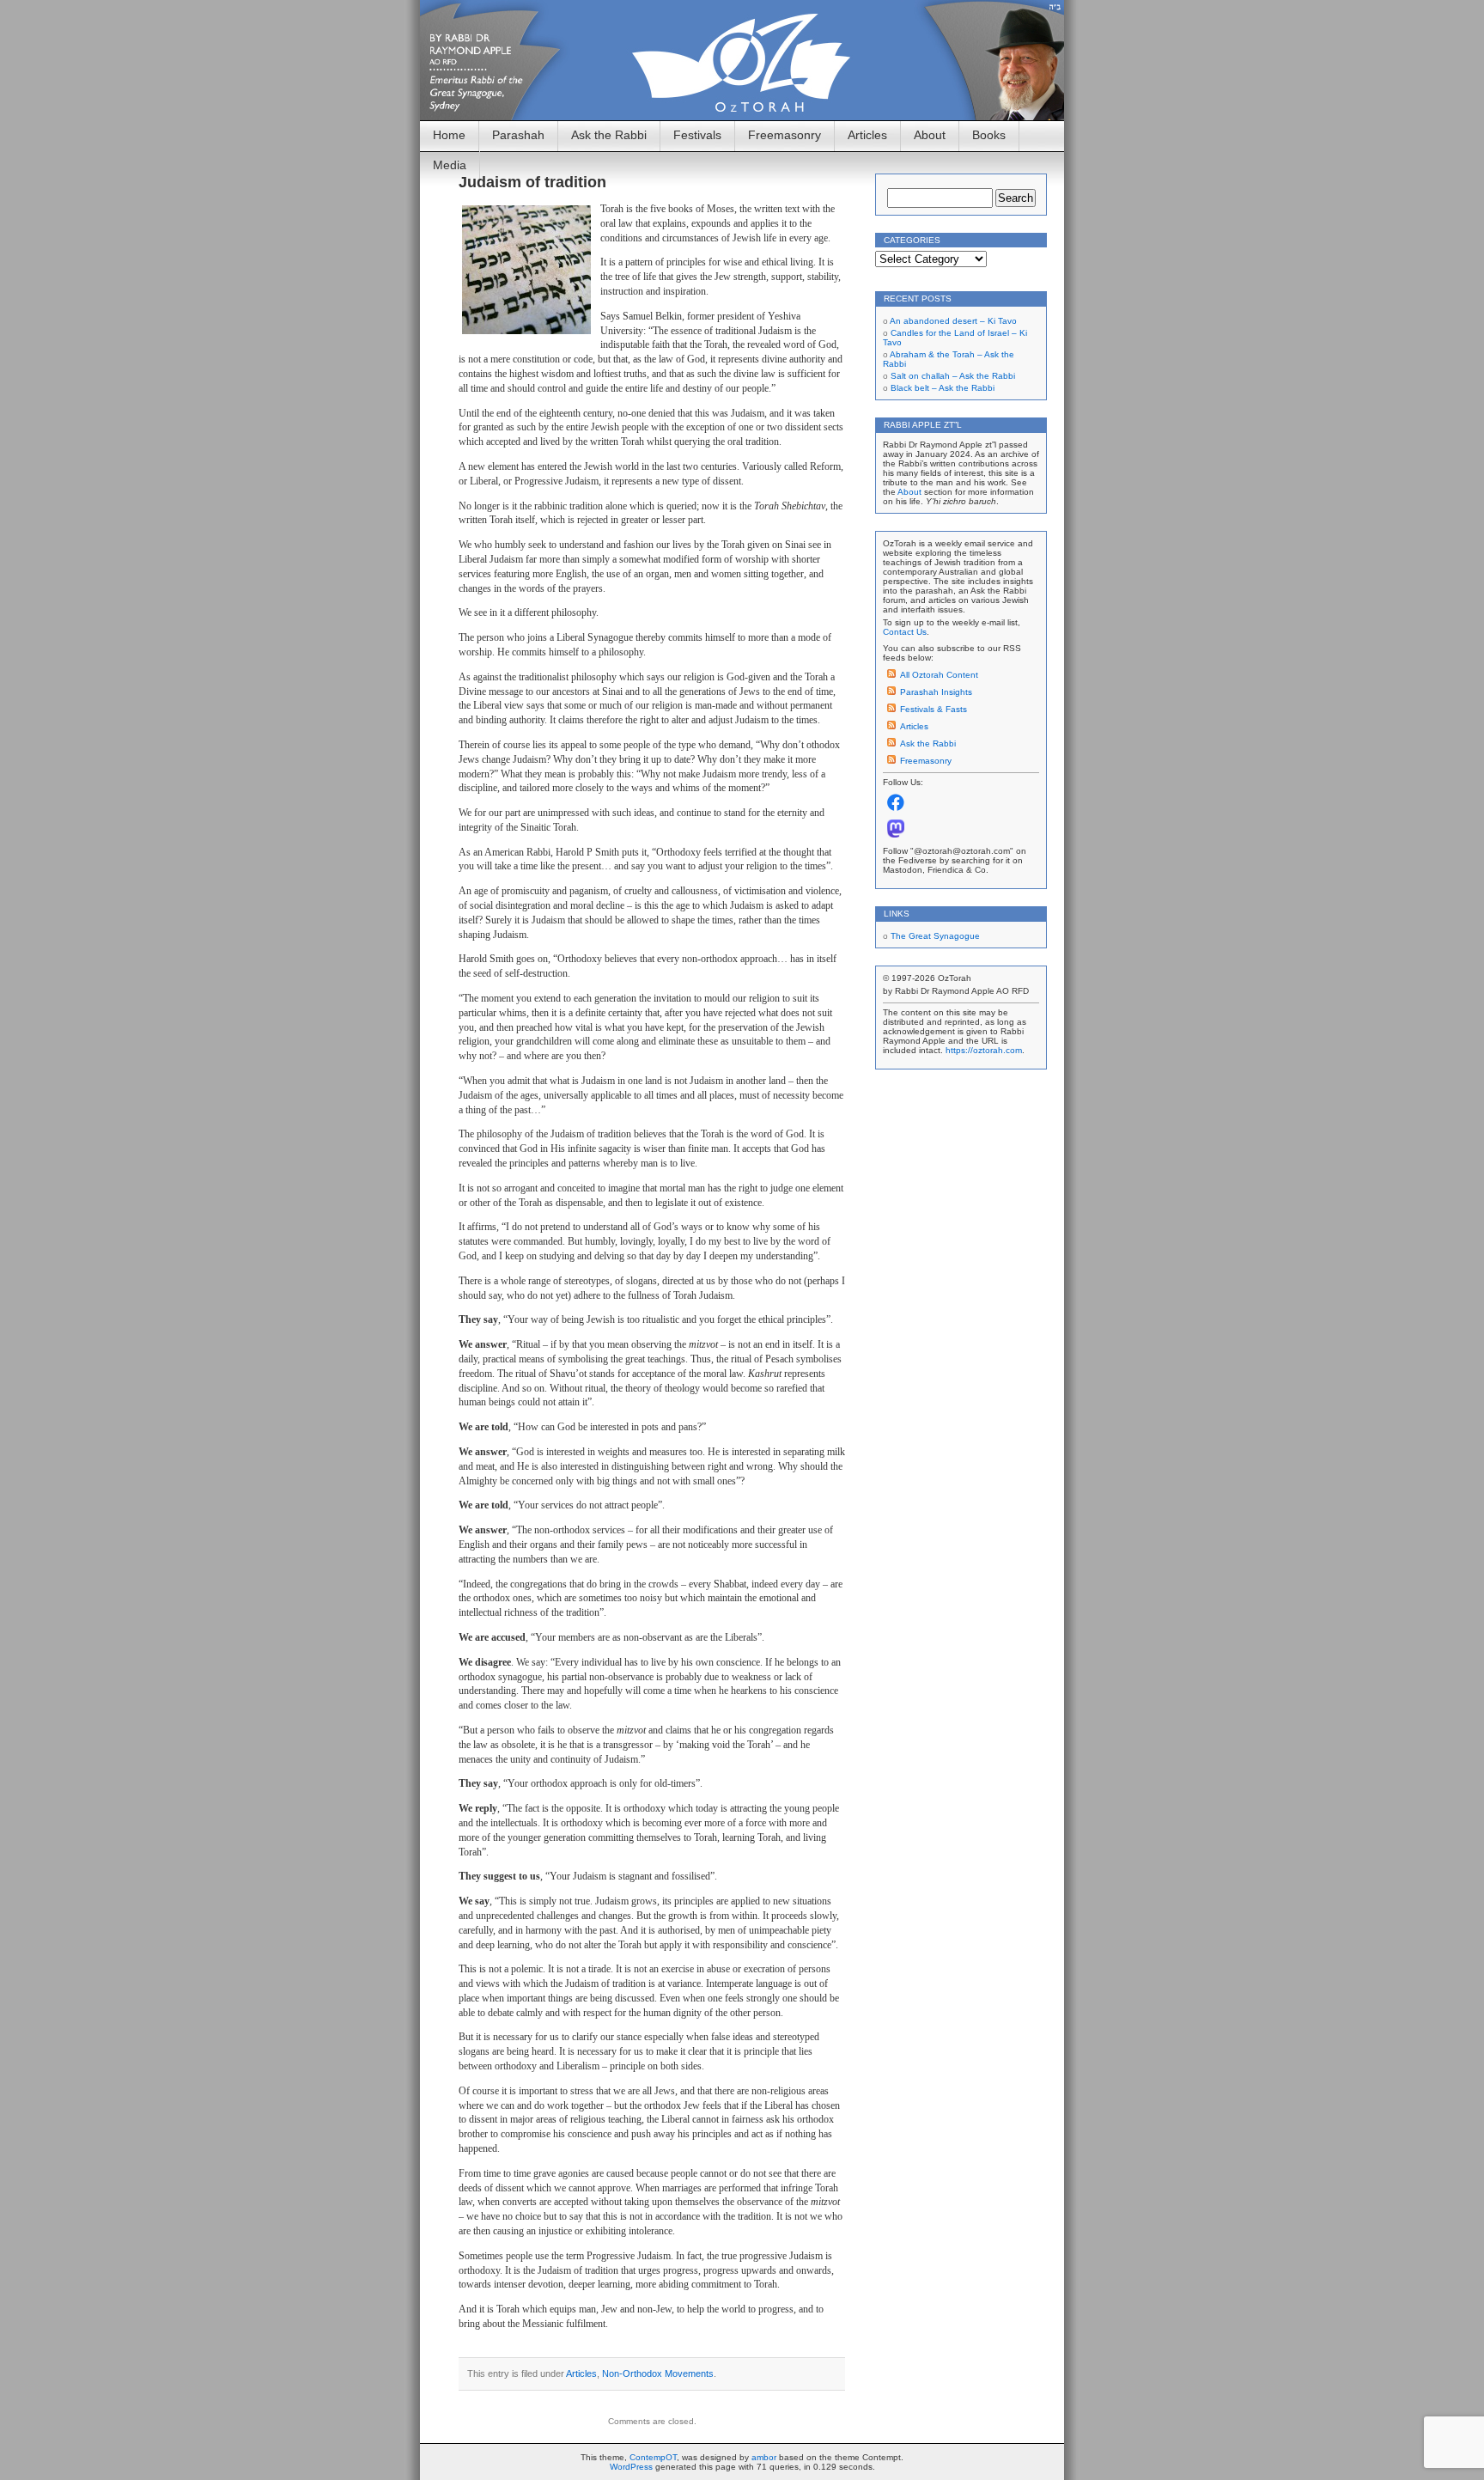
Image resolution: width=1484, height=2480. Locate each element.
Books (989, 135)
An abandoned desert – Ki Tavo (953, 321)
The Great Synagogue (935, 936)
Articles (867, 135)
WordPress (631, 2467)
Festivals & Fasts (934, 709)
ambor (764, 2457)
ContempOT (653, 2457)
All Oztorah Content (939, 675)
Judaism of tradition (532, 182)
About (930, 135)
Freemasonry (785, 135)
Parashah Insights (936, 692)
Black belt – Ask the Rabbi (943, 388)
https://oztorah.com (984, 1050)
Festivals (697, 135)
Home (449, 135)
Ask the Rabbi (609, 135)
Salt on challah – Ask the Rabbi (953, 376)
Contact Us (905, 632)
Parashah (518, 135)
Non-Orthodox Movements (658, 2373)
